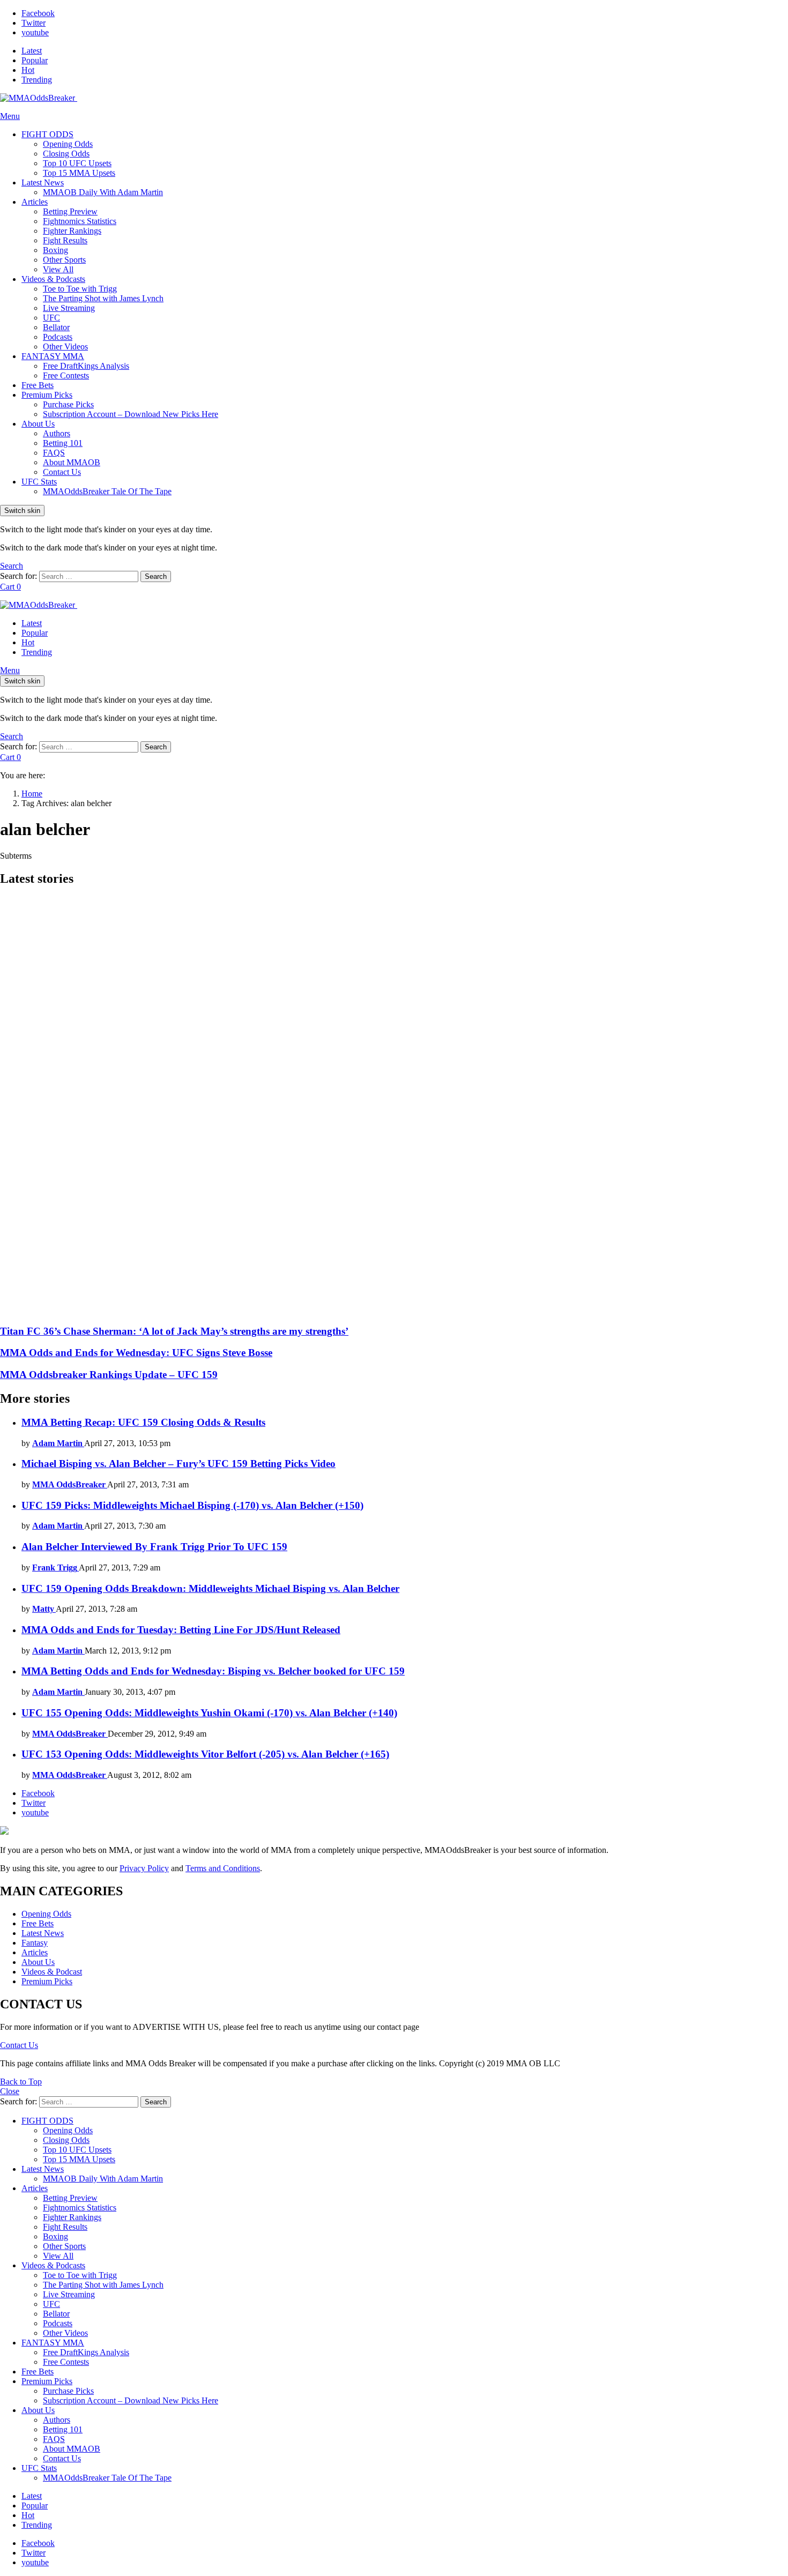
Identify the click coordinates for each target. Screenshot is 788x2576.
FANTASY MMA (53, 356)
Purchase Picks (68, 404)
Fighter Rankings (72, 231)
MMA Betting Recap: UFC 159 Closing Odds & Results (143, 1422)
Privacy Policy (144, 1868)
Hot (28, 70)
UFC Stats (39, 482)
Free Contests (66, 375)
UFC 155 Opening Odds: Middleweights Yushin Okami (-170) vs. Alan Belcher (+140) (209, 1713)
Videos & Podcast (52, 1972)
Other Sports (64, 260)
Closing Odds (66, 154)
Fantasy (35, 1943)
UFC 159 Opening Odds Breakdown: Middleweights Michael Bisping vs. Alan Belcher (210, 1588)
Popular (35, 60)
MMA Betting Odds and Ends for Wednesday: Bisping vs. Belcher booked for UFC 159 (213, 1671)
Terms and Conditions (223, 1868)
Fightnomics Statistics (80, 221)
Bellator (56, 327)
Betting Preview (70, 211)
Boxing (55, 250)
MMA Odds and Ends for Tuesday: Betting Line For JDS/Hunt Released (181, 1630)
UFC (51, 318)
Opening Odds (68, 144)
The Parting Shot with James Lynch (103, 298)
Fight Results (65, 240)
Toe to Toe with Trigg (80, 289)
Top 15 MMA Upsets (79, 173)
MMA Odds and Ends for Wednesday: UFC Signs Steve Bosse (136, 1353)
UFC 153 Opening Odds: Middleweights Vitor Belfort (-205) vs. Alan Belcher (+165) (205, 1754)
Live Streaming (69, 308)
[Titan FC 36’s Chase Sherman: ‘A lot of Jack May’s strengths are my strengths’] (394, 1106)
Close (10, 2091)
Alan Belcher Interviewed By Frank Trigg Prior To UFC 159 (154, 1547)
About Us (38, 424)
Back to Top (21, 2082)
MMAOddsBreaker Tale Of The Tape (107, 491)
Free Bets (38, 385)
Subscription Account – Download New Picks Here (131, 414)
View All (58, 269)
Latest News (43, 183)
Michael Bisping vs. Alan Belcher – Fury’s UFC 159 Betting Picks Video (179, 1464)
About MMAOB (72, 462)
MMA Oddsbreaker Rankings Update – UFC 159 (109, 1375)
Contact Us (62, 472)
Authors (57, 433)
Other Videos (65, 347)
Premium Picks (47, 395)
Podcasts (58, 337)
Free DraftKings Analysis (86, 366)
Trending (37, 80)
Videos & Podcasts (53, 279)
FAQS (54, 453)
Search (156, 576)
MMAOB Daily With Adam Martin (103, 192)
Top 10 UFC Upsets (77, 163)
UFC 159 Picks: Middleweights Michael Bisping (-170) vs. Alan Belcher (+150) (192, 1505)
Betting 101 (63, 443)
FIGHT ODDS (47, 134)
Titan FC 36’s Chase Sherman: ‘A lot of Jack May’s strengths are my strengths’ (174, 1331)
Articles (35, 202)
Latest (32, 51)
